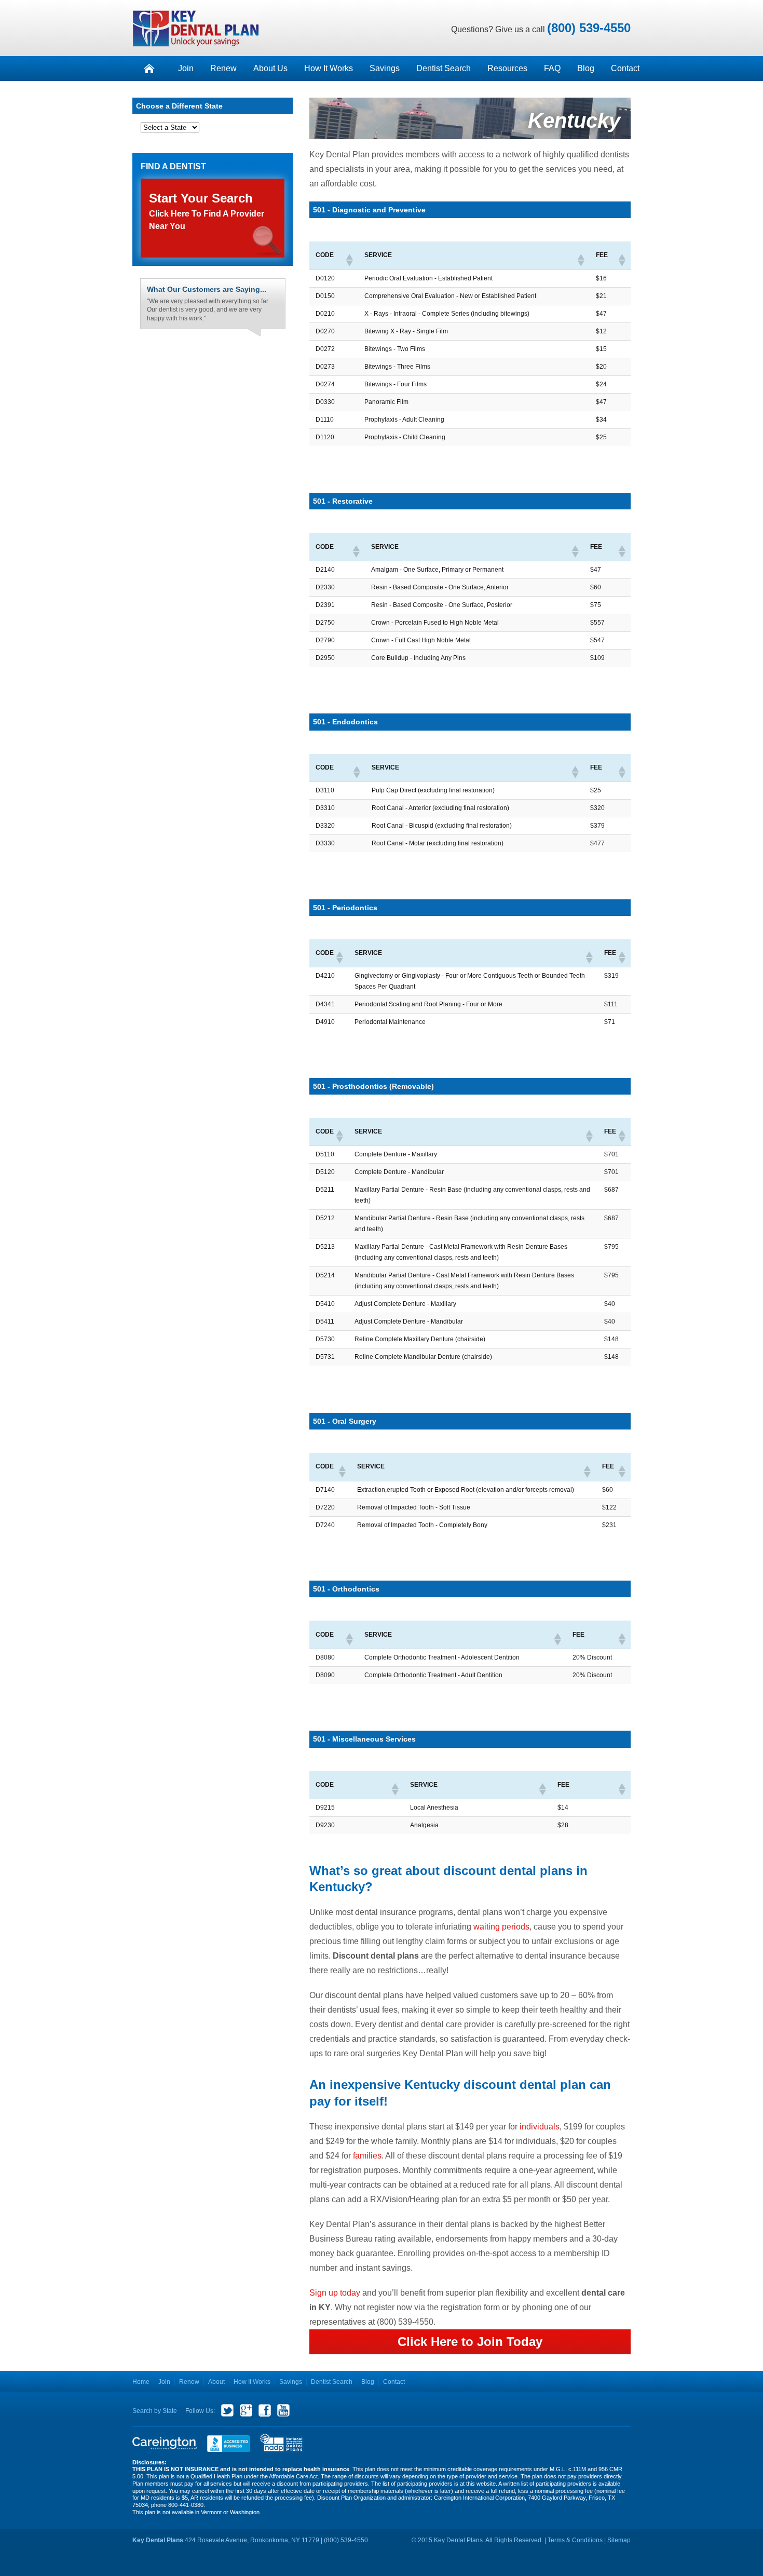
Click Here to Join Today (470, 2342)
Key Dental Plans (196, 28)
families (367, 2156)
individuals (540, 2127)
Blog (586, 68)
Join (186, 68)
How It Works (329, 68)
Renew (223, 68)
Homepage (149, 69)
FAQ (552, 68)
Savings (385, 68)
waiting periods (501, 1927)
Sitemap (619, 2540)
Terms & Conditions (575, 2540)
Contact (625, 68)
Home (141, 2382)
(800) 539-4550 (589, 28)
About (216, 2382)
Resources (507, 68)
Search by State (155, 2411)
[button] (349, 260)
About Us (270, 68)
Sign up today (336, 2293)
